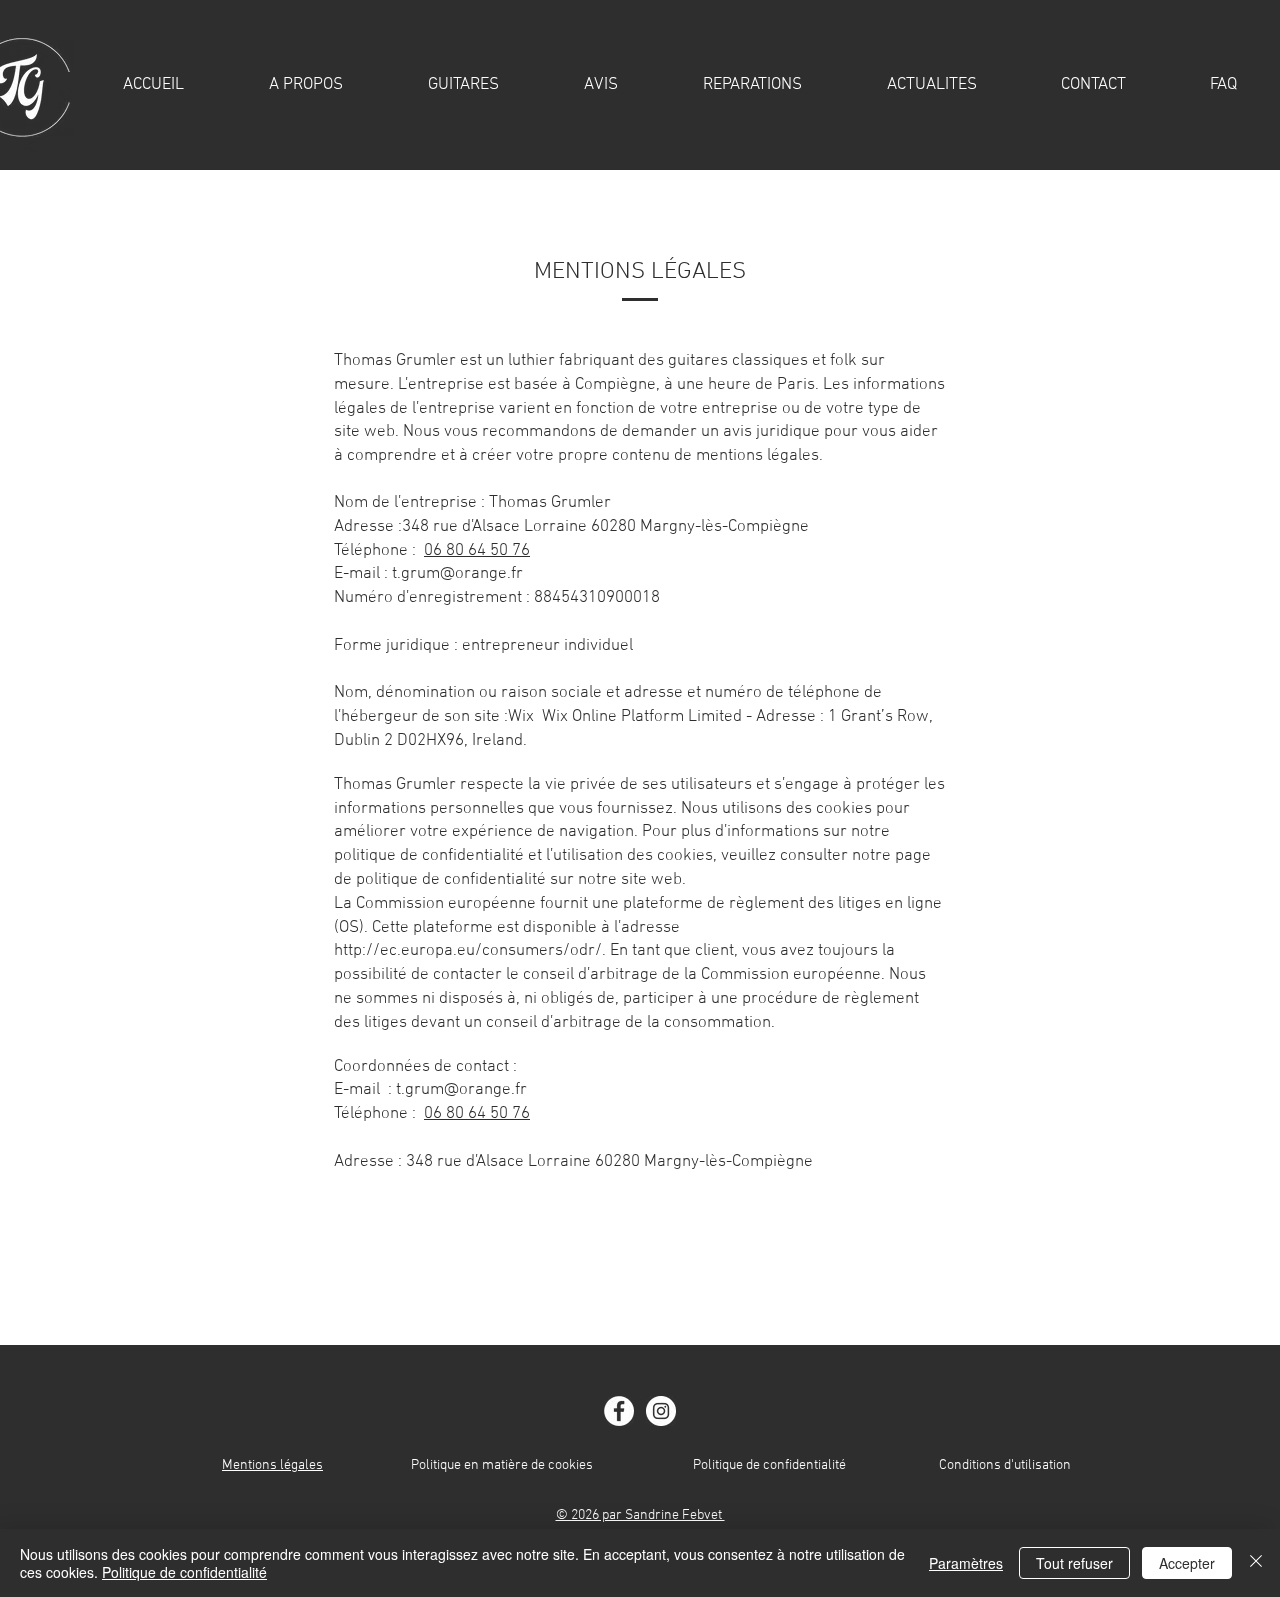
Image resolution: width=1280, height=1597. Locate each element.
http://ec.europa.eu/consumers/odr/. (470, 951)
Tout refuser (1074, 1563)
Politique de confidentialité (769, 1465)
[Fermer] (1256, 1563)
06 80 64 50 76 (477, 551)
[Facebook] (619, 1411)
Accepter (1187, 1563)
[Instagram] (661, 1411)
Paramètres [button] (966, 1563)
